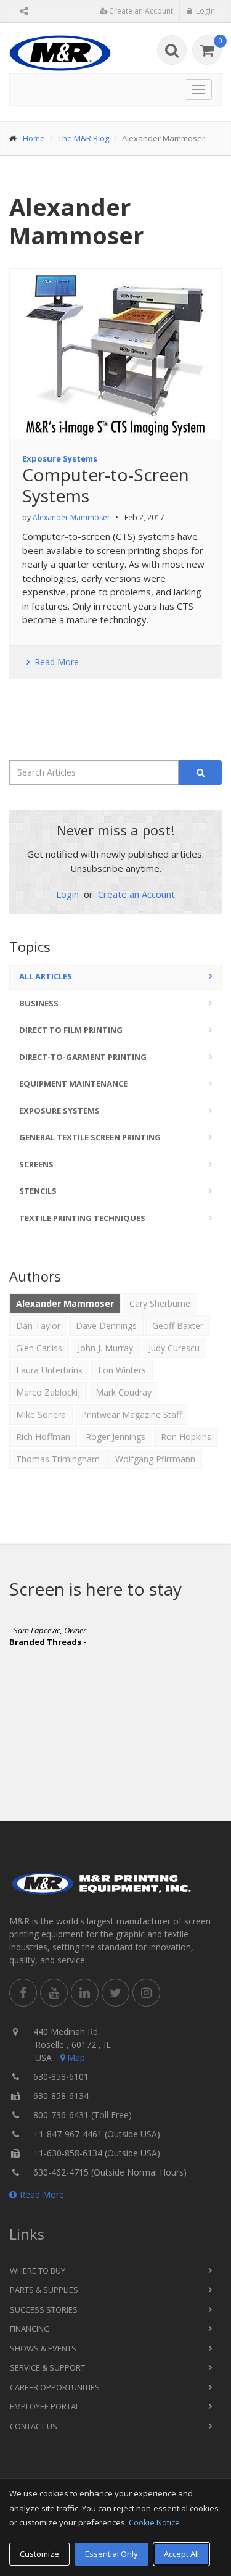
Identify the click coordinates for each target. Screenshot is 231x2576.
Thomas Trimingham (58, 1459)
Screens (36, 1164)
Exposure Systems (60, 458)
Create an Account (136, 894)
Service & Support (47, 2367)
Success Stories (44, 2309)
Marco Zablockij (48, 1392)
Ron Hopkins (186, 1437)
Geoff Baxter (178, 1326)
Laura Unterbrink (49, 1370)
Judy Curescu (174, 1348)
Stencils (38, 1191)
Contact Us (34, 2426)
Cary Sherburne (160, 1303)
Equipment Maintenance (73, 1083)
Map (76, 2057)
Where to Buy (38, 2271)
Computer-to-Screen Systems (106, 485)
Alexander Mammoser (71, 517)
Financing (30, 2329)
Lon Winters (122, 1370)
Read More (42, 2194)
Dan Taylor (38, 1326)
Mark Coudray (124, 1392)
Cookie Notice (154, 2522)
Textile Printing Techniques (82, 1218)
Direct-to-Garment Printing (83, 1057)
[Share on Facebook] (23, 1993)
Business (39, 1003)
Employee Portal (45, 2406)
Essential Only (111, 2554)
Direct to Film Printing (71, 1030)
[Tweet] (115, 1993)
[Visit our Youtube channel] (54, 1993)
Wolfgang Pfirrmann (155, 1459)
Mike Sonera (41, 1414)
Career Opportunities (55, 2387)
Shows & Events (43, 2348)
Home (34, 138)
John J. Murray (105, 1348)
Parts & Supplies (44, 2290)
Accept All (181, 2554)
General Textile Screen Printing (90, 1137)
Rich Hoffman (43, 1437)
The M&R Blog (83, 138)
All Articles (46, 976)
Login (69, 894)
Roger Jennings (115, 1437)
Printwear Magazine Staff (132, 1414)
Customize (39, 2554)
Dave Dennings (106, 1326)
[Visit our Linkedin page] (85, 1993)
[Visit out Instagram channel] (146, 1993)
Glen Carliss (39, 1348)
